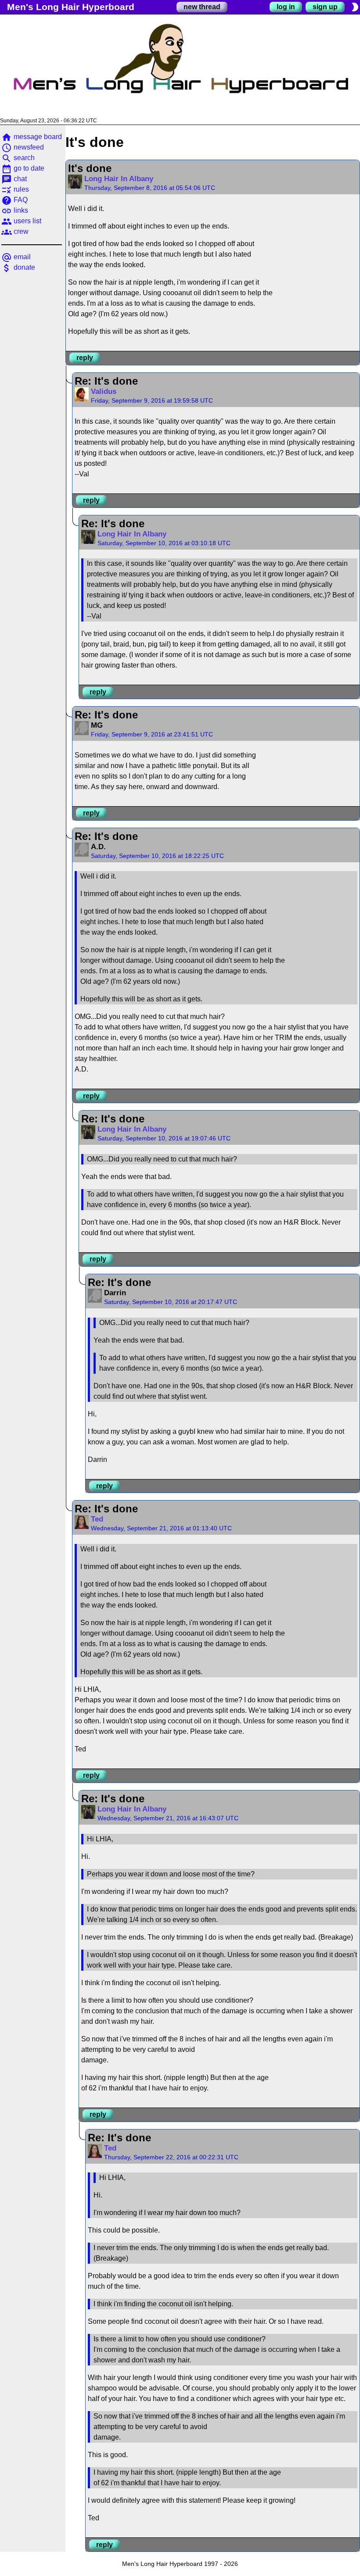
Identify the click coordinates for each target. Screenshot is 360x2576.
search (18, 158)
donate (18, 267)
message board (32, 137)
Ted (97, 1519)
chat (14, 179)
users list (21, 221)
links (15, 210)
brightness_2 (355, 7)
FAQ (14, 200)
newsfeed (23, 147)
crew (15, 231)
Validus (104, 391)
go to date (23, 168)
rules (15, 189)
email (16, 257)
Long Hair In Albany (119, 179)
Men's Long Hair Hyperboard (71, 7)
